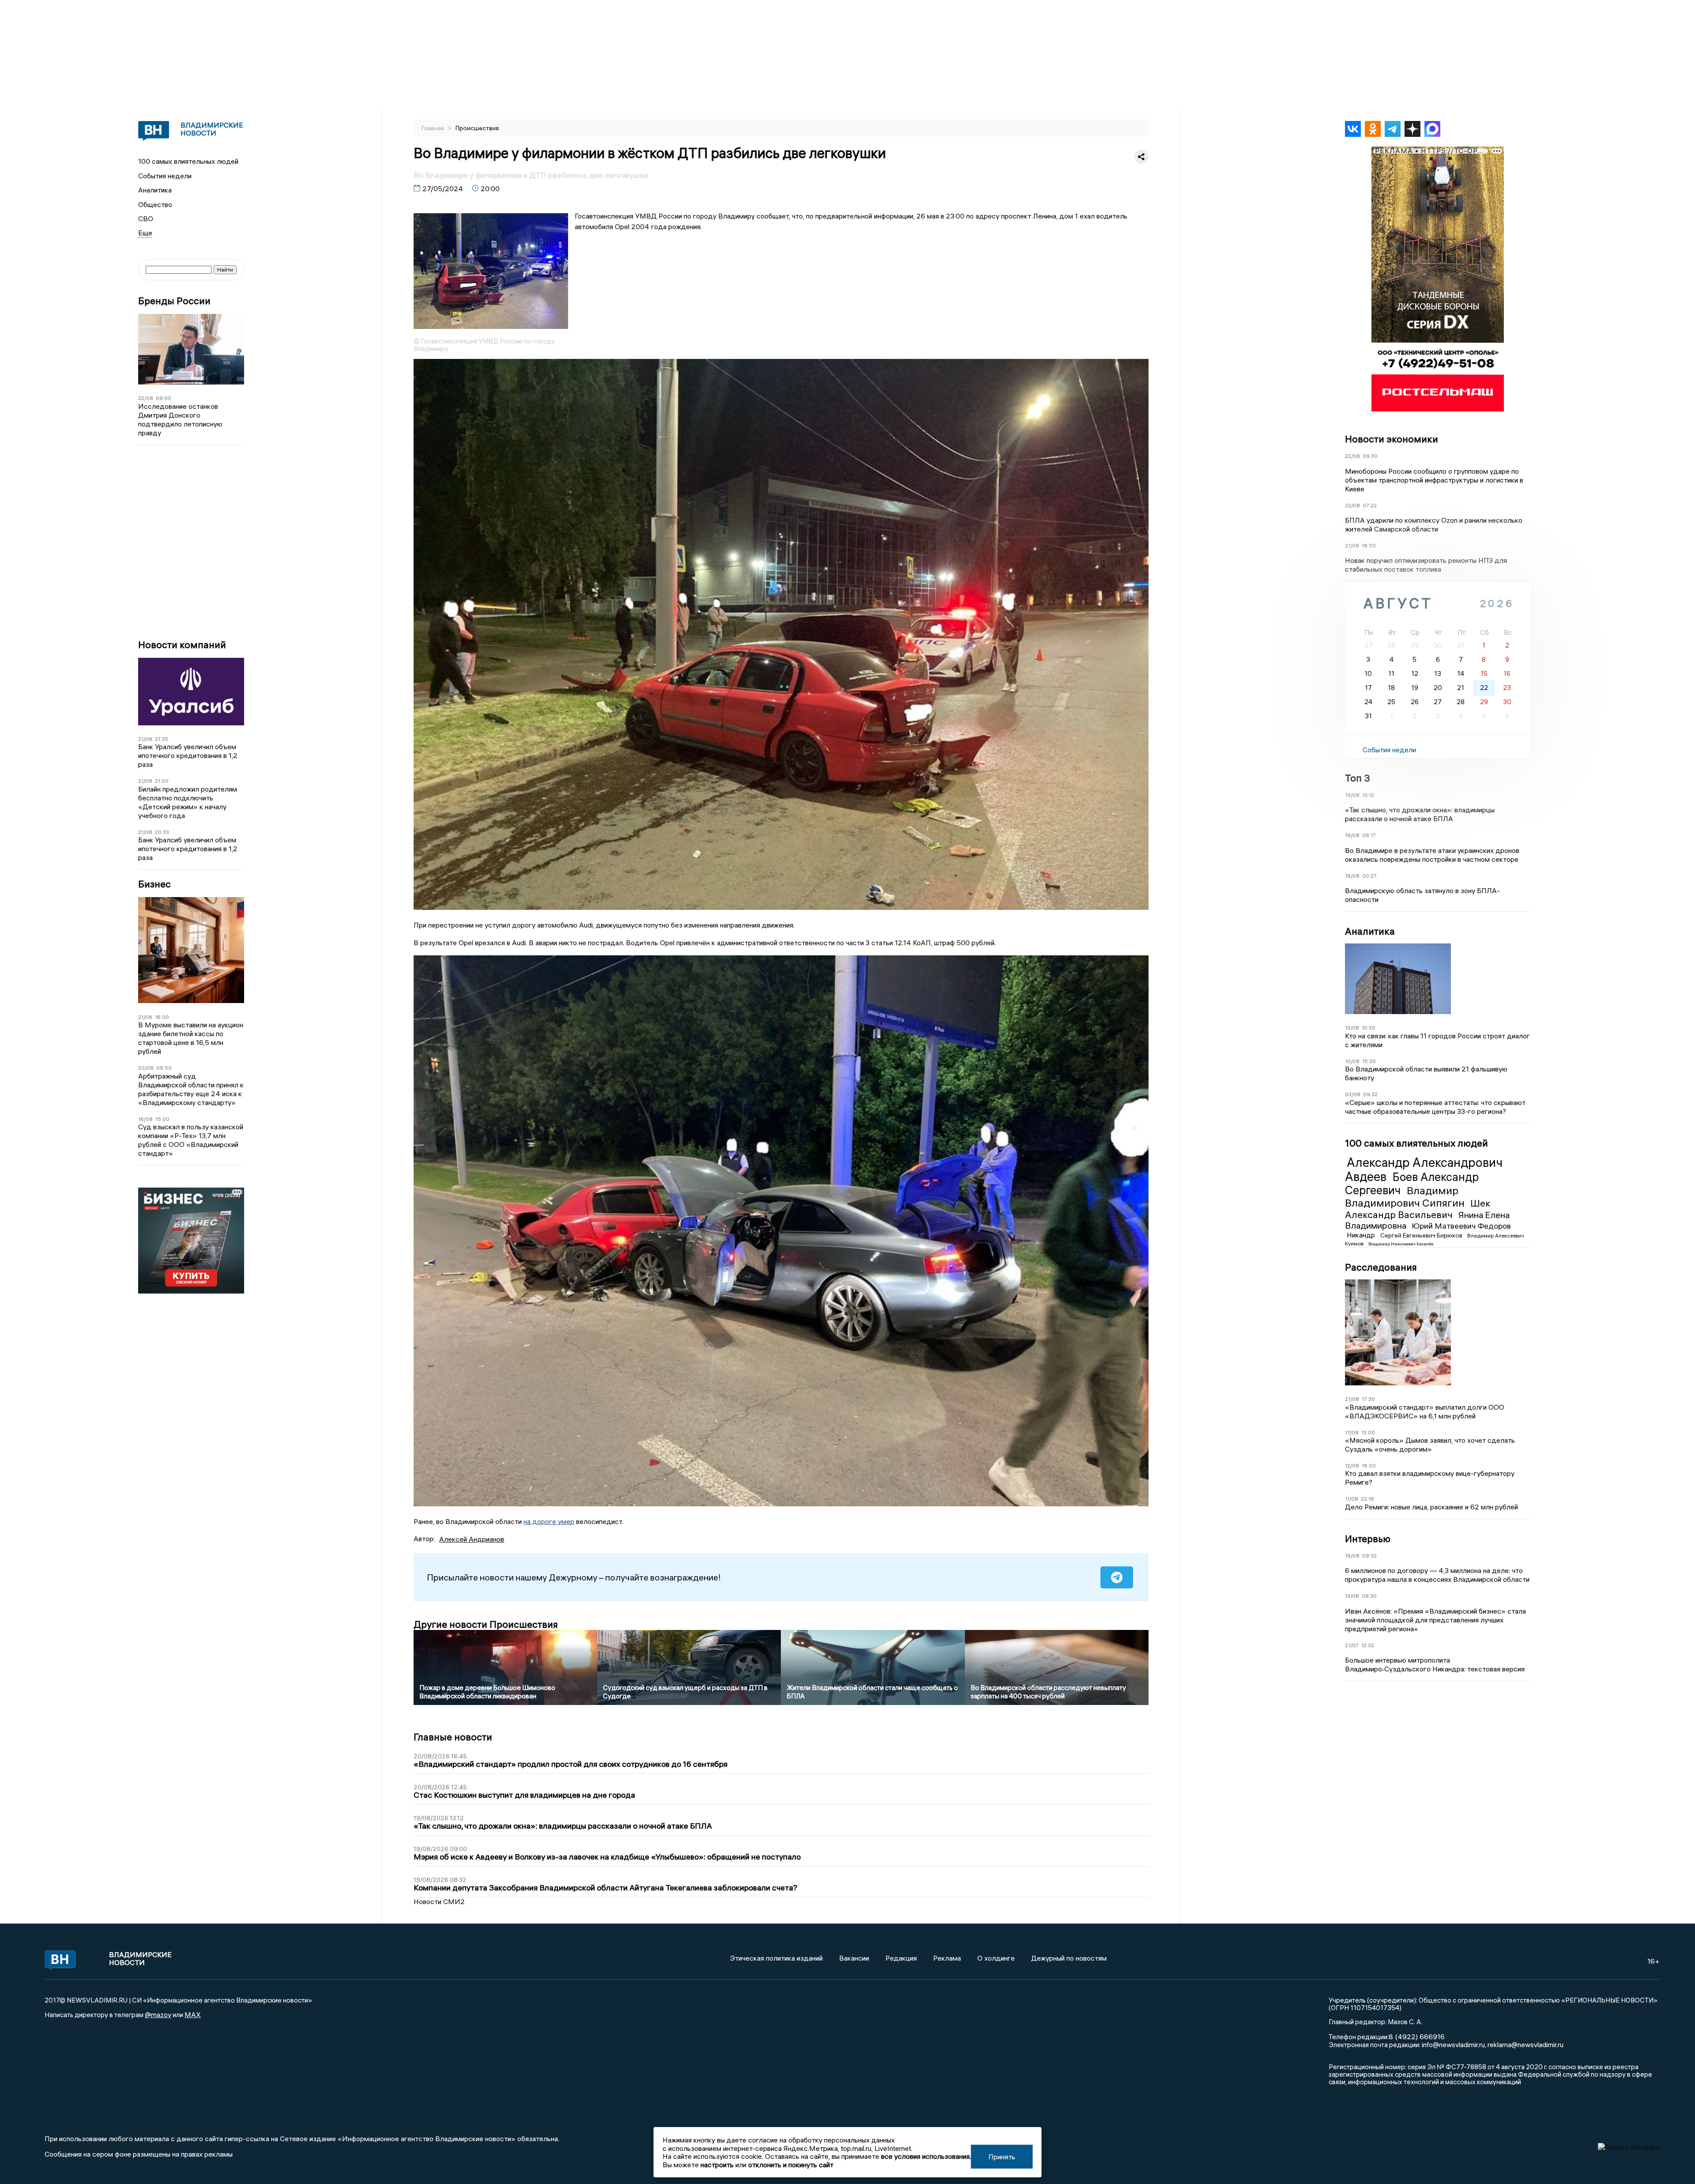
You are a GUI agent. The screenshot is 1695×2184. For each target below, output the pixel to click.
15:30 (1369, 1061)
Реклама (947, 1958)
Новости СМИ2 (439, 1901)
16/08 (145, 1119)
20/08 (146, 1068)
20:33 (162, 832)
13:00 (1368, 1432)
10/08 (1352, 1061)
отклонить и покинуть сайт (791, 2165)
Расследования (1381, 1267)
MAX (193, 2014)
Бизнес (154, 884)
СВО (146, 219)
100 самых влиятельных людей (188, 161)
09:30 (1370, 456)
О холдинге (996, 1958)
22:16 (1367, 1499)
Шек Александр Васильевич (1418, 1209)
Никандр (1362, 1235)
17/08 (1352, 1432)
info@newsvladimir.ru (1453, 2044)
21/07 (1352, 1645)
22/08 (146, 398)
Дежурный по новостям (1069, 1958)
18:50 (1369, 545)
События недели (165, 176)
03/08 (1353, 1094)
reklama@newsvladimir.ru (1525, 2044)
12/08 (1352, 1465)
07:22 (1370, 505)
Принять (1002, 2157)
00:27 (1369, 876)
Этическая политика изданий (776, 1958)
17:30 (1368, 1399)
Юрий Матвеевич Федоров (1461, 1226)
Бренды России (174, 301)
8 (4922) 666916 (1417, 2037)
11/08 (1352, 1499)
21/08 (145, 739)
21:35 (162, 739)
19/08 (1352, 795)
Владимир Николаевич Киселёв (1401, 1244)
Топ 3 (1358, 778)
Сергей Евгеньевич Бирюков (1422, 1235)
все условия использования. (926, 2156)
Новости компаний (182, 645)
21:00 (162, 781)
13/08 (1352, 1028)
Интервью (1368, 1539)
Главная (433, 128)
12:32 (1368, 1645)
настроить (717, 2165)
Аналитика (155, 190)
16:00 (162, 1017)
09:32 (1370, 1094)
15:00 (162, 1119)
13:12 (1368, 795)
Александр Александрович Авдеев (1424, 1169)
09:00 (164, 398)
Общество (155, 204)
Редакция (901, 1958)
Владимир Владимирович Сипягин (1406, 1197)
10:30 (1369, 1028)
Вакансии (854, 1958)
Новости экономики (1392, 439)
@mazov (158, 2014)
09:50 (164, 1068)
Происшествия (477, 128)
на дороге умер (549, 1521)
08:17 (1369, 835)
